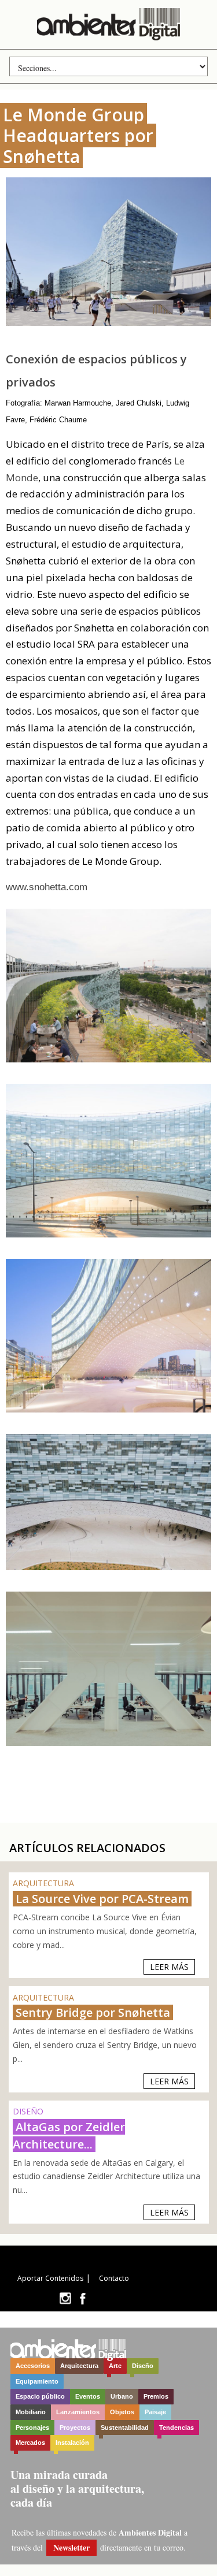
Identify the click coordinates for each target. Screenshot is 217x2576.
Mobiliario (31, 2412)
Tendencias (176, 2428)
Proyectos (75, 2428)
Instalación (72, 2443)
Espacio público (40, 2396)
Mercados (30, 2443)
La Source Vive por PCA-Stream (102, 1899)
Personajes (32, 2428)
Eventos (88, 2396)
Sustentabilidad (125, 2428)
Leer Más (169, 1967)
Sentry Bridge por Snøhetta (93, 2012)
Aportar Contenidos (50, 2278)
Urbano (122, 2396)
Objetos (122, 2412)
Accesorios (33, 2366)
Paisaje (155, 2412)
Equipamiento (37, 2381)
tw (65, 2298)
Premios (156, 2396)
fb (83, 2298)
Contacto (114, 2278)
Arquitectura (79, 2366)
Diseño (143, 2366)
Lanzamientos (78, 2412)
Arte (115, 2366)
